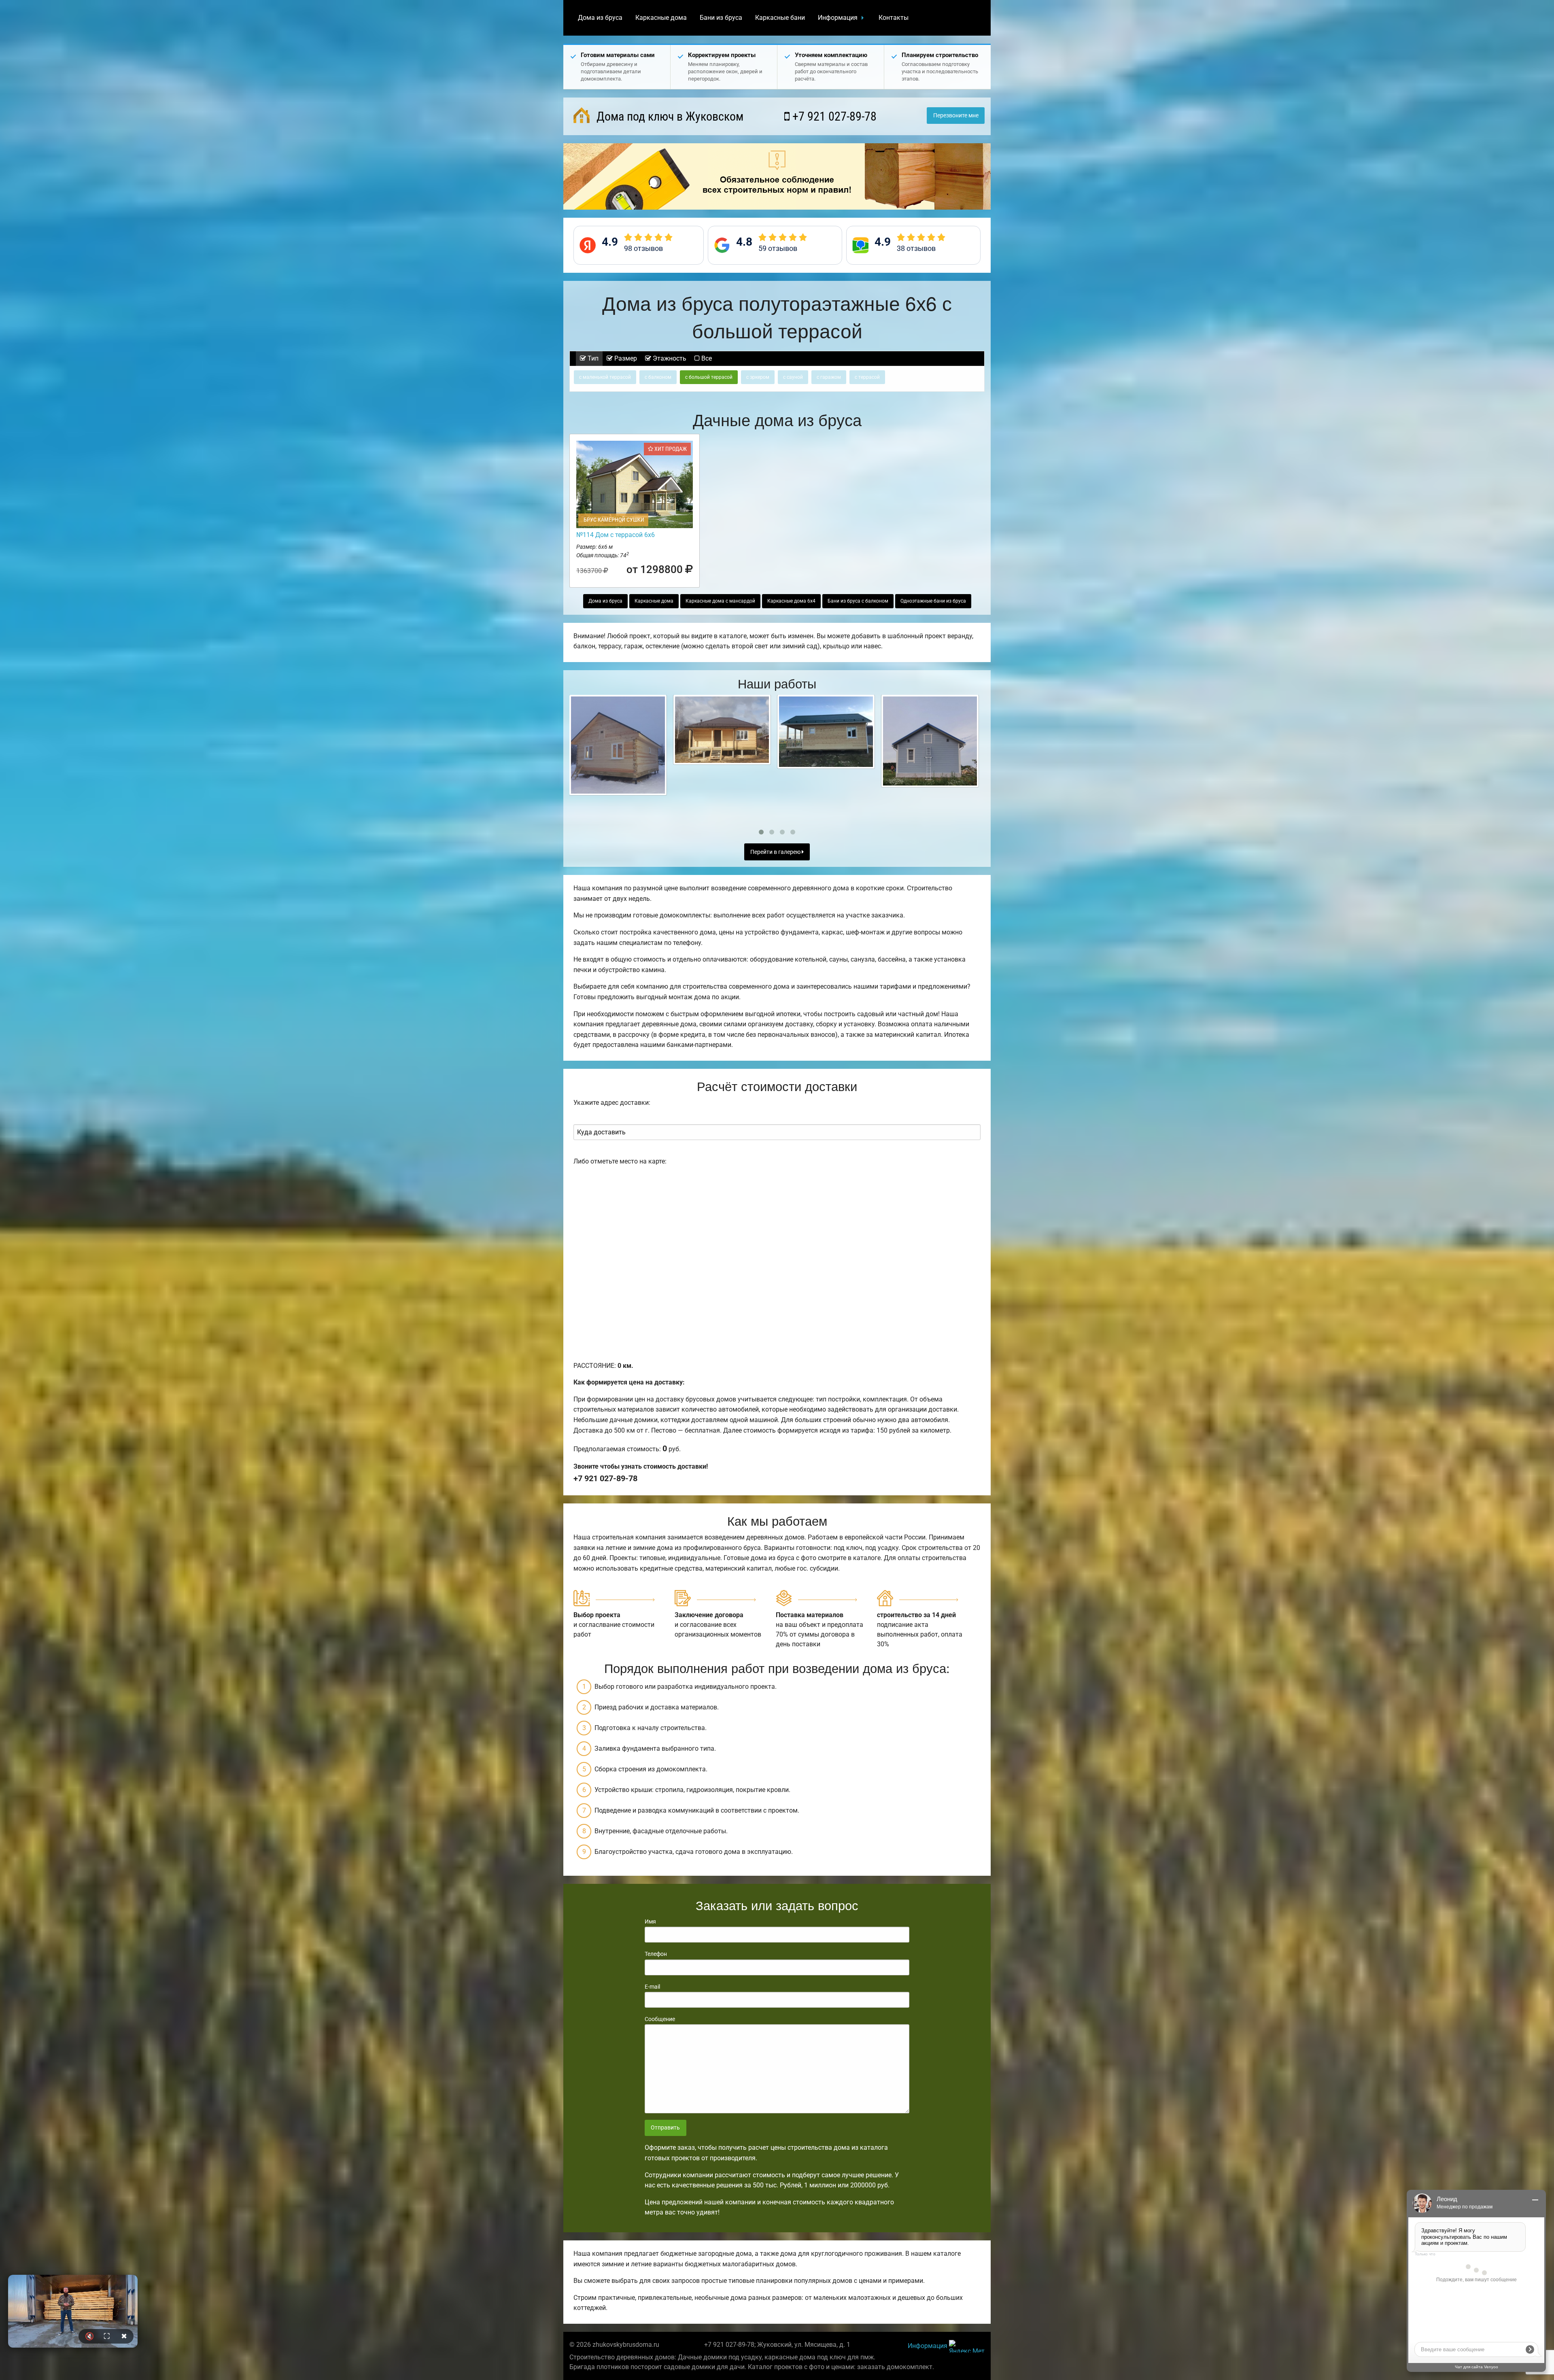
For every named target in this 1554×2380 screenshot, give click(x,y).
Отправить (665, 2128)
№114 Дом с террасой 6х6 (616, 535)
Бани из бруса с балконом (858, 601)
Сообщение (660, 2019)
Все (706, 358)
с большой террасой (709, 377)
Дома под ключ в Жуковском (669, 116)
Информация (838, 18)
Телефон (656, 1954)
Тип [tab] (592, 358)
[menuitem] (600, 18)
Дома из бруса (600, 18)
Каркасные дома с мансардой (720, 601)
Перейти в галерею (776, 852)
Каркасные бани (780, 18)
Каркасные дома (661, 18)
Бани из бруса (721, 18)
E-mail (652, 1987)
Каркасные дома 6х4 (791, 601)
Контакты (894, 18)
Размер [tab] (625, 358)
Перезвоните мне (956, 116)
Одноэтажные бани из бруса (933, 601)
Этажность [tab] (669, 358)
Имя (650, 1921)
